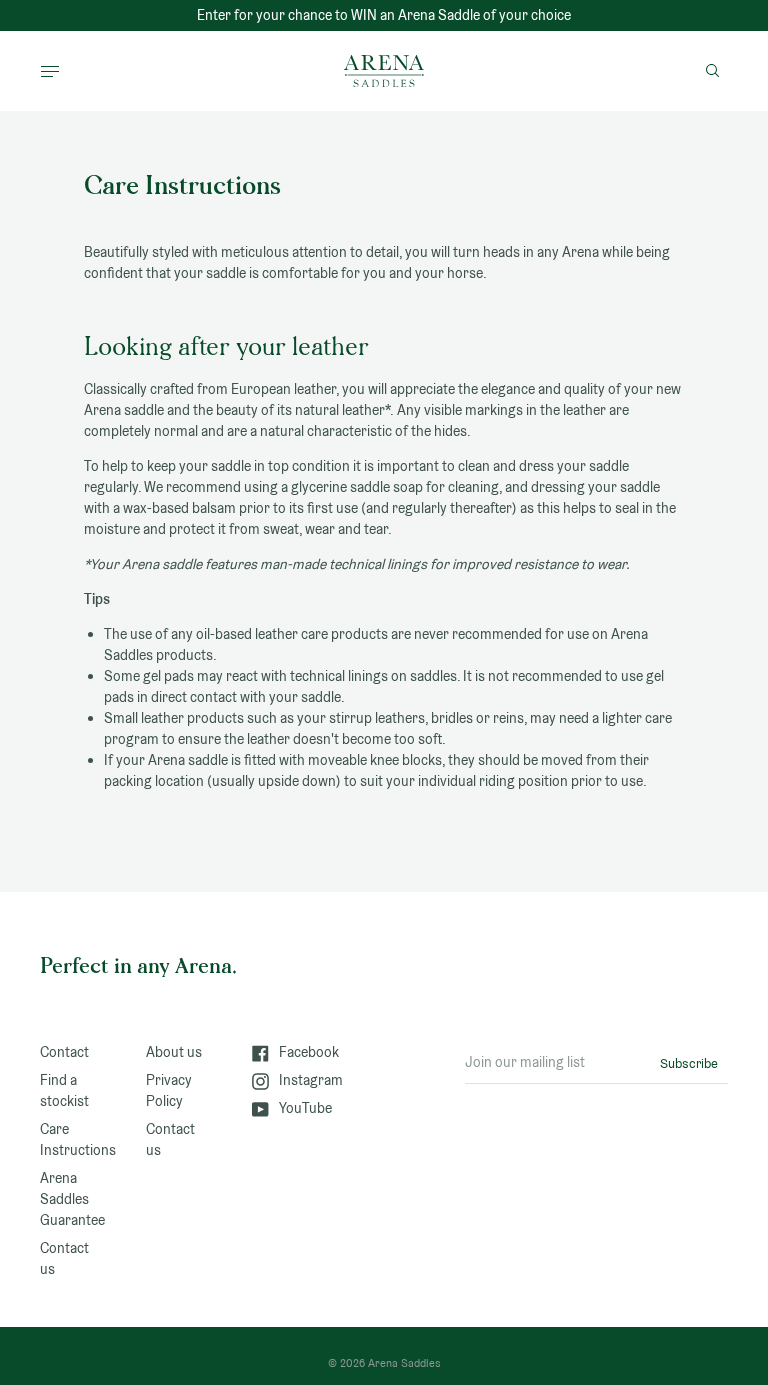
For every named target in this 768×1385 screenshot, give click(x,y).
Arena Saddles (404, 1363)
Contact (64, 1052)
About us (174, 1052)
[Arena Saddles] (384, 71)
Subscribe (689, 1063)
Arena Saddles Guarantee (72, 1199)
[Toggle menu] (50, 71)
